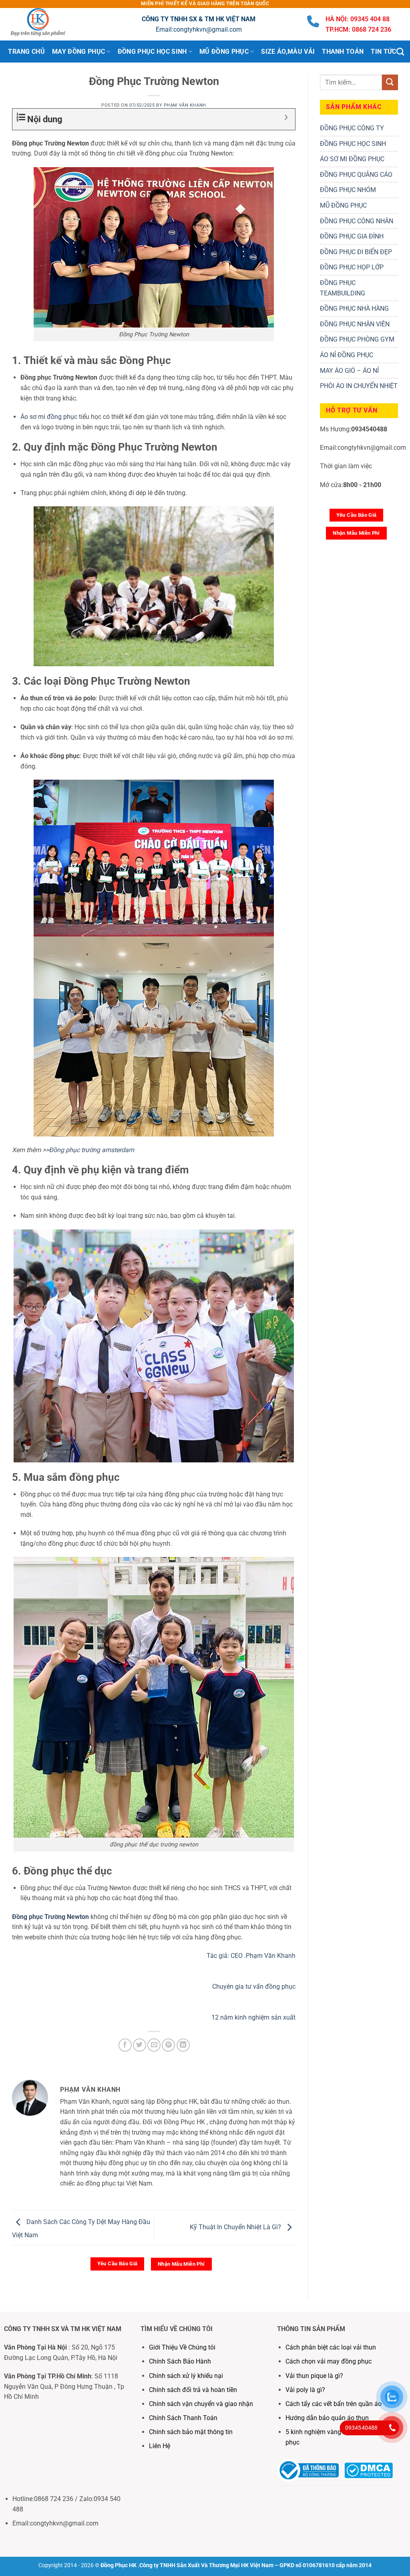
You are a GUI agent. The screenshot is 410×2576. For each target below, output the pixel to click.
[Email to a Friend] (154, 2045)
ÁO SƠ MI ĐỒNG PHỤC (352, 159)
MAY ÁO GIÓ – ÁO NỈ (349, 371)
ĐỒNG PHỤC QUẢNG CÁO (356, 175)
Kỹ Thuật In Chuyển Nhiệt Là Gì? (236, 2227)
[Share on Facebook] (125, 2045)
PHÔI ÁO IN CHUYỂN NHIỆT (359, 386)
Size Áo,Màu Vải (288, 52)
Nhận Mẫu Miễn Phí (181, 2264)
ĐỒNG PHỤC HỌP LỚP (352, 267)
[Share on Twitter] (140, 2045)
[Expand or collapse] (286, 117)
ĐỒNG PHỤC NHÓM (348, 190)
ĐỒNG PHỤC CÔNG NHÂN (357, 221)
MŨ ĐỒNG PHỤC (343, 205)
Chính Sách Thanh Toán (183, 2418)
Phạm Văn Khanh (185, 105)
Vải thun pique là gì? (314, 2376)
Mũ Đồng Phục (224, 52)
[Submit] (390, 82)
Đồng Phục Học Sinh (152, 52)
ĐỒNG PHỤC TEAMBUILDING (343, 288)
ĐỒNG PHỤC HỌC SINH (353, 144)
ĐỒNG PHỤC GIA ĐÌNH (352, 236)
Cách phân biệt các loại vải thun (331, 2347)
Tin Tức (383, 52)
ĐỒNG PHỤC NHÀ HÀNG (354, 308)
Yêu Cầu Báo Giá (118, 2264)
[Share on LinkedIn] (183, 2045)
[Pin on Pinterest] (168, 2045)
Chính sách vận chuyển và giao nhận (201, 2404)
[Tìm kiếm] (400, 52)
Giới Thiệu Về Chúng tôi (182, 2347)
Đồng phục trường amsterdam (91, 1150)
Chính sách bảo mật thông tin (191, 2432)
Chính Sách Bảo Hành (180, 2361)
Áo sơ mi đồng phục (49, 417)
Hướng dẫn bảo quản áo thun (327, 2418)
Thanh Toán (343, 52)
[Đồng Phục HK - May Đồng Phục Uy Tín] (46, 24)
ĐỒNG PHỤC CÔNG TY (352, 128)
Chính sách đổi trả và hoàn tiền (193, 2390)
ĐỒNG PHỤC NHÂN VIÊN (355, 324)
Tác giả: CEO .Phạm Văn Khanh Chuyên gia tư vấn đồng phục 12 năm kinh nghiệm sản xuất (251, 1987)
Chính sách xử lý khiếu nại (186, 2376)
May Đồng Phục (78, 52)
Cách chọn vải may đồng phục (329, 2361)
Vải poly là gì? (305, 2390)
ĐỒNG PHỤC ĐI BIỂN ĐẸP (356, 252)
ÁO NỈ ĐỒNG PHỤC (347, 355)
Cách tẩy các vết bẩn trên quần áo (334, 2404)
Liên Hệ (160, 2446)
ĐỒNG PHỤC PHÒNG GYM (357, 339)
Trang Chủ (26, 52)
